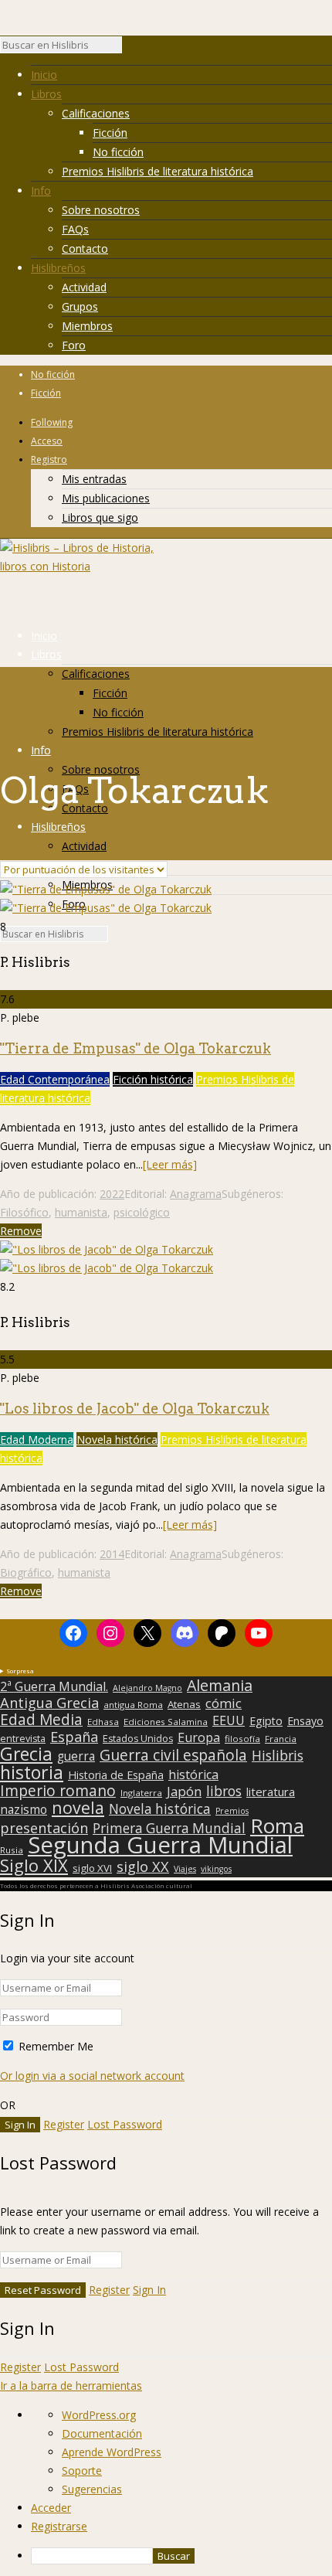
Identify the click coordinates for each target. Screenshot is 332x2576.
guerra (76, 1757)
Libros (46, 94)
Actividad (84, 287)
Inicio (44, 75)
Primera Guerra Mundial (169, 1829)
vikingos (216, 1869)
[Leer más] (170, 1164)
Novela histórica (117, 1439)
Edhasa (103, 1722)
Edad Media (41, 1720)
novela (78, 1808)
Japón (184, 1792)
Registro (49, 459)
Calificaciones (96, 113)
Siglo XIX (34, 1865)
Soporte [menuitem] (82, 2471)
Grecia (26, 1754)
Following (52, 422)
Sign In (149, 2290)
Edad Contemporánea (55, 1079)
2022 (112, 1194)
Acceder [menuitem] (51, 2508)
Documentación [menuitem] (102, 2433)
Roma (277, 1826)
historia (32, 1772)
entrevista (23, 1739)
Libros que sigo (100, 517)
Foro (74, 345)
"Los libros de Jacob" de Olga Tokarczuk (135, 1409)
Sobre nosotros (101, 210)
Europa (199, 1737)
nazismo (24, 1810)
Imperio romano (58, 1791)
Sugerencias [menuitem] (92, 2489)
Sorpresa (20, 1671)
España (74, 1737)
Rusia (12, 1850)
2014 (112, 1554)
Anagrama (196, 1194)
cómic (224, 1703)
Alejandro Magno (147, 1688)
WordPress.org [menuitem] (99, 2415)
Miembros (87, 326)
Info (41, 191)
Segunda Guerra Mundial (160, 1845)
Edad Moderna (37, 1439)
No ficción (118, 152)
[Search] (130, 49)
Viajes (185, 1869)
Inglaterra (141, 1793)
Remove (21, 1231)
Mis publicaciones (106, 498)
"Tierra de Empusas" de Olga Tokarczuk (136, 1048)
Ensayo (305, 1721)
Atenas (184, 1704)
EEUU (229, 1720)
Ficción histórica (153, 1079)
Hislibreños (58, 268)
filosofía (242, 1739)
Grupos (80, 306)
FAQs (75, 229)
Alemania (220, 1686)
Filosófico (24, 1212)
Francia (281, 1739)
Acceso (47, 441)
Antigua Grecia (49, 1703)
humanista (81, 1212)
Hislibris (278, 1755)
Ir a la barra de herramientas (71, 2385)
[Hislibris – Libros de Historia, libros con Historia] (77, 566)
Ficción (110, 133)
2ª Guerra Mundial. (54, 1686)
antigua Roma (133, 1705)
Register (64, 2124)
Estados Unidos (138, 1739)
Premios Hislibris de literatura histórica (158, 171)
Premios (232, 1811)
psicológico (142, 1212)
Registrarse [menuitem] (59, 2526)
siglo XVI (92, 1868)
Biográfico (26, 1572)
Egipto (266, 1721)
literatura (271, 1792)
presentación (44, 1828)
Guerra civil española (173, 1755)
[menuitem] (181, 2556)
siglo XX (143, 1866)
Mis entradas (94, 479)
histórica (193, 1775)
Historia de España (116, 1775)
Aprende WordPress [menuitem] (112, 2452)
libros (224, 1791)
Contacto (85, 248)
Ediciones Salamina (166, 1722)
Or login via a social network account (92, 2076)
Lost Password (125, 2124)
